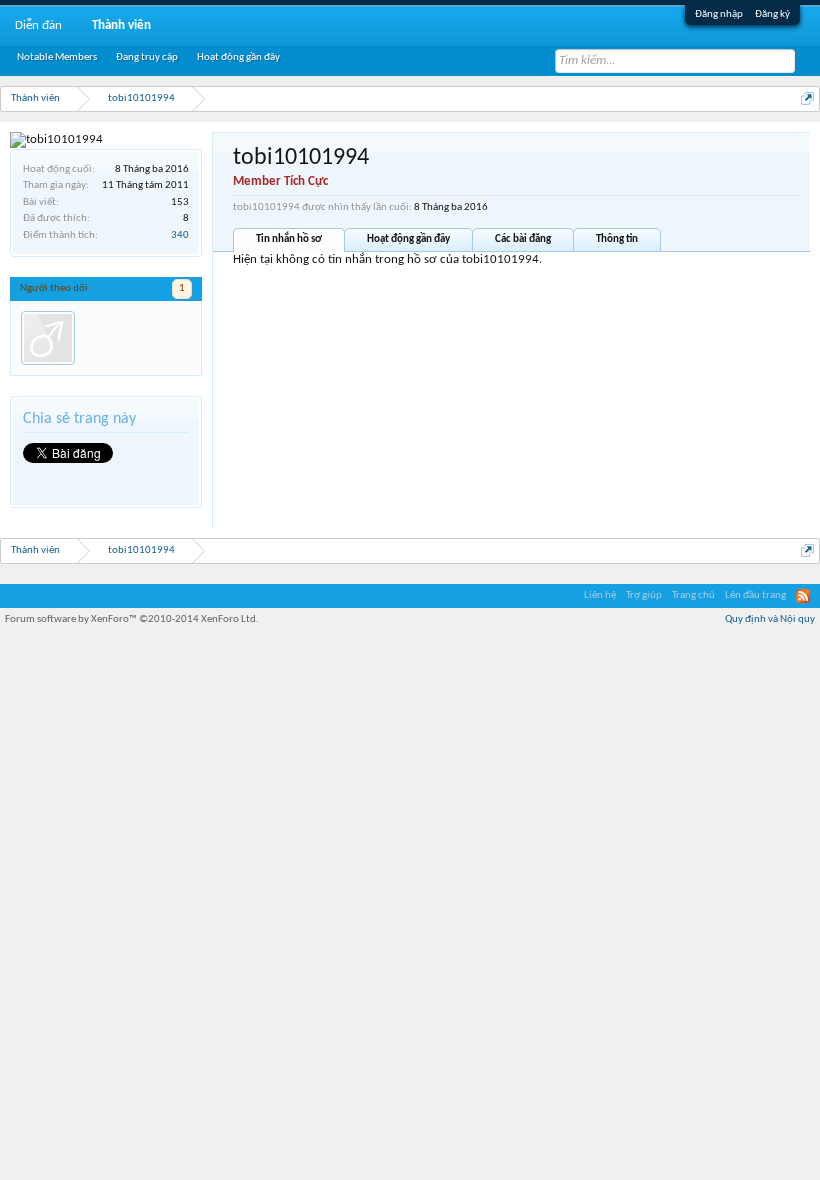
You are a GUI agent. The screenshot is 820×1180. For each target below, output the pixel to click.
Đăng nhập (719, 14)
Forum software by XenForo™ (132, 619)
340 (180, 235)
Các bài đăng (523, 239)
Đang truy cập (147, 57)
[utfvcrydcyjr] (48, 338)
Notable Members (57, 57)
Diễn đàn (38, 25)
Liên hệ (600, 595)
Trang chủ (693, 595)
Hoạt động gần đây (408, 239)
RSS (803, 596)
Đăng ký (772, 14)
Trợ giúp (644, 595)
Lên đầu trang (755, 595)
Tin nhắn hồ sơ (289, 239)
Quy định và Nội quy (770, 619)
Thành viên (121, 25)
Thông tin (617, 239)
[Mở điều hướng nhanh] (807, 98)
